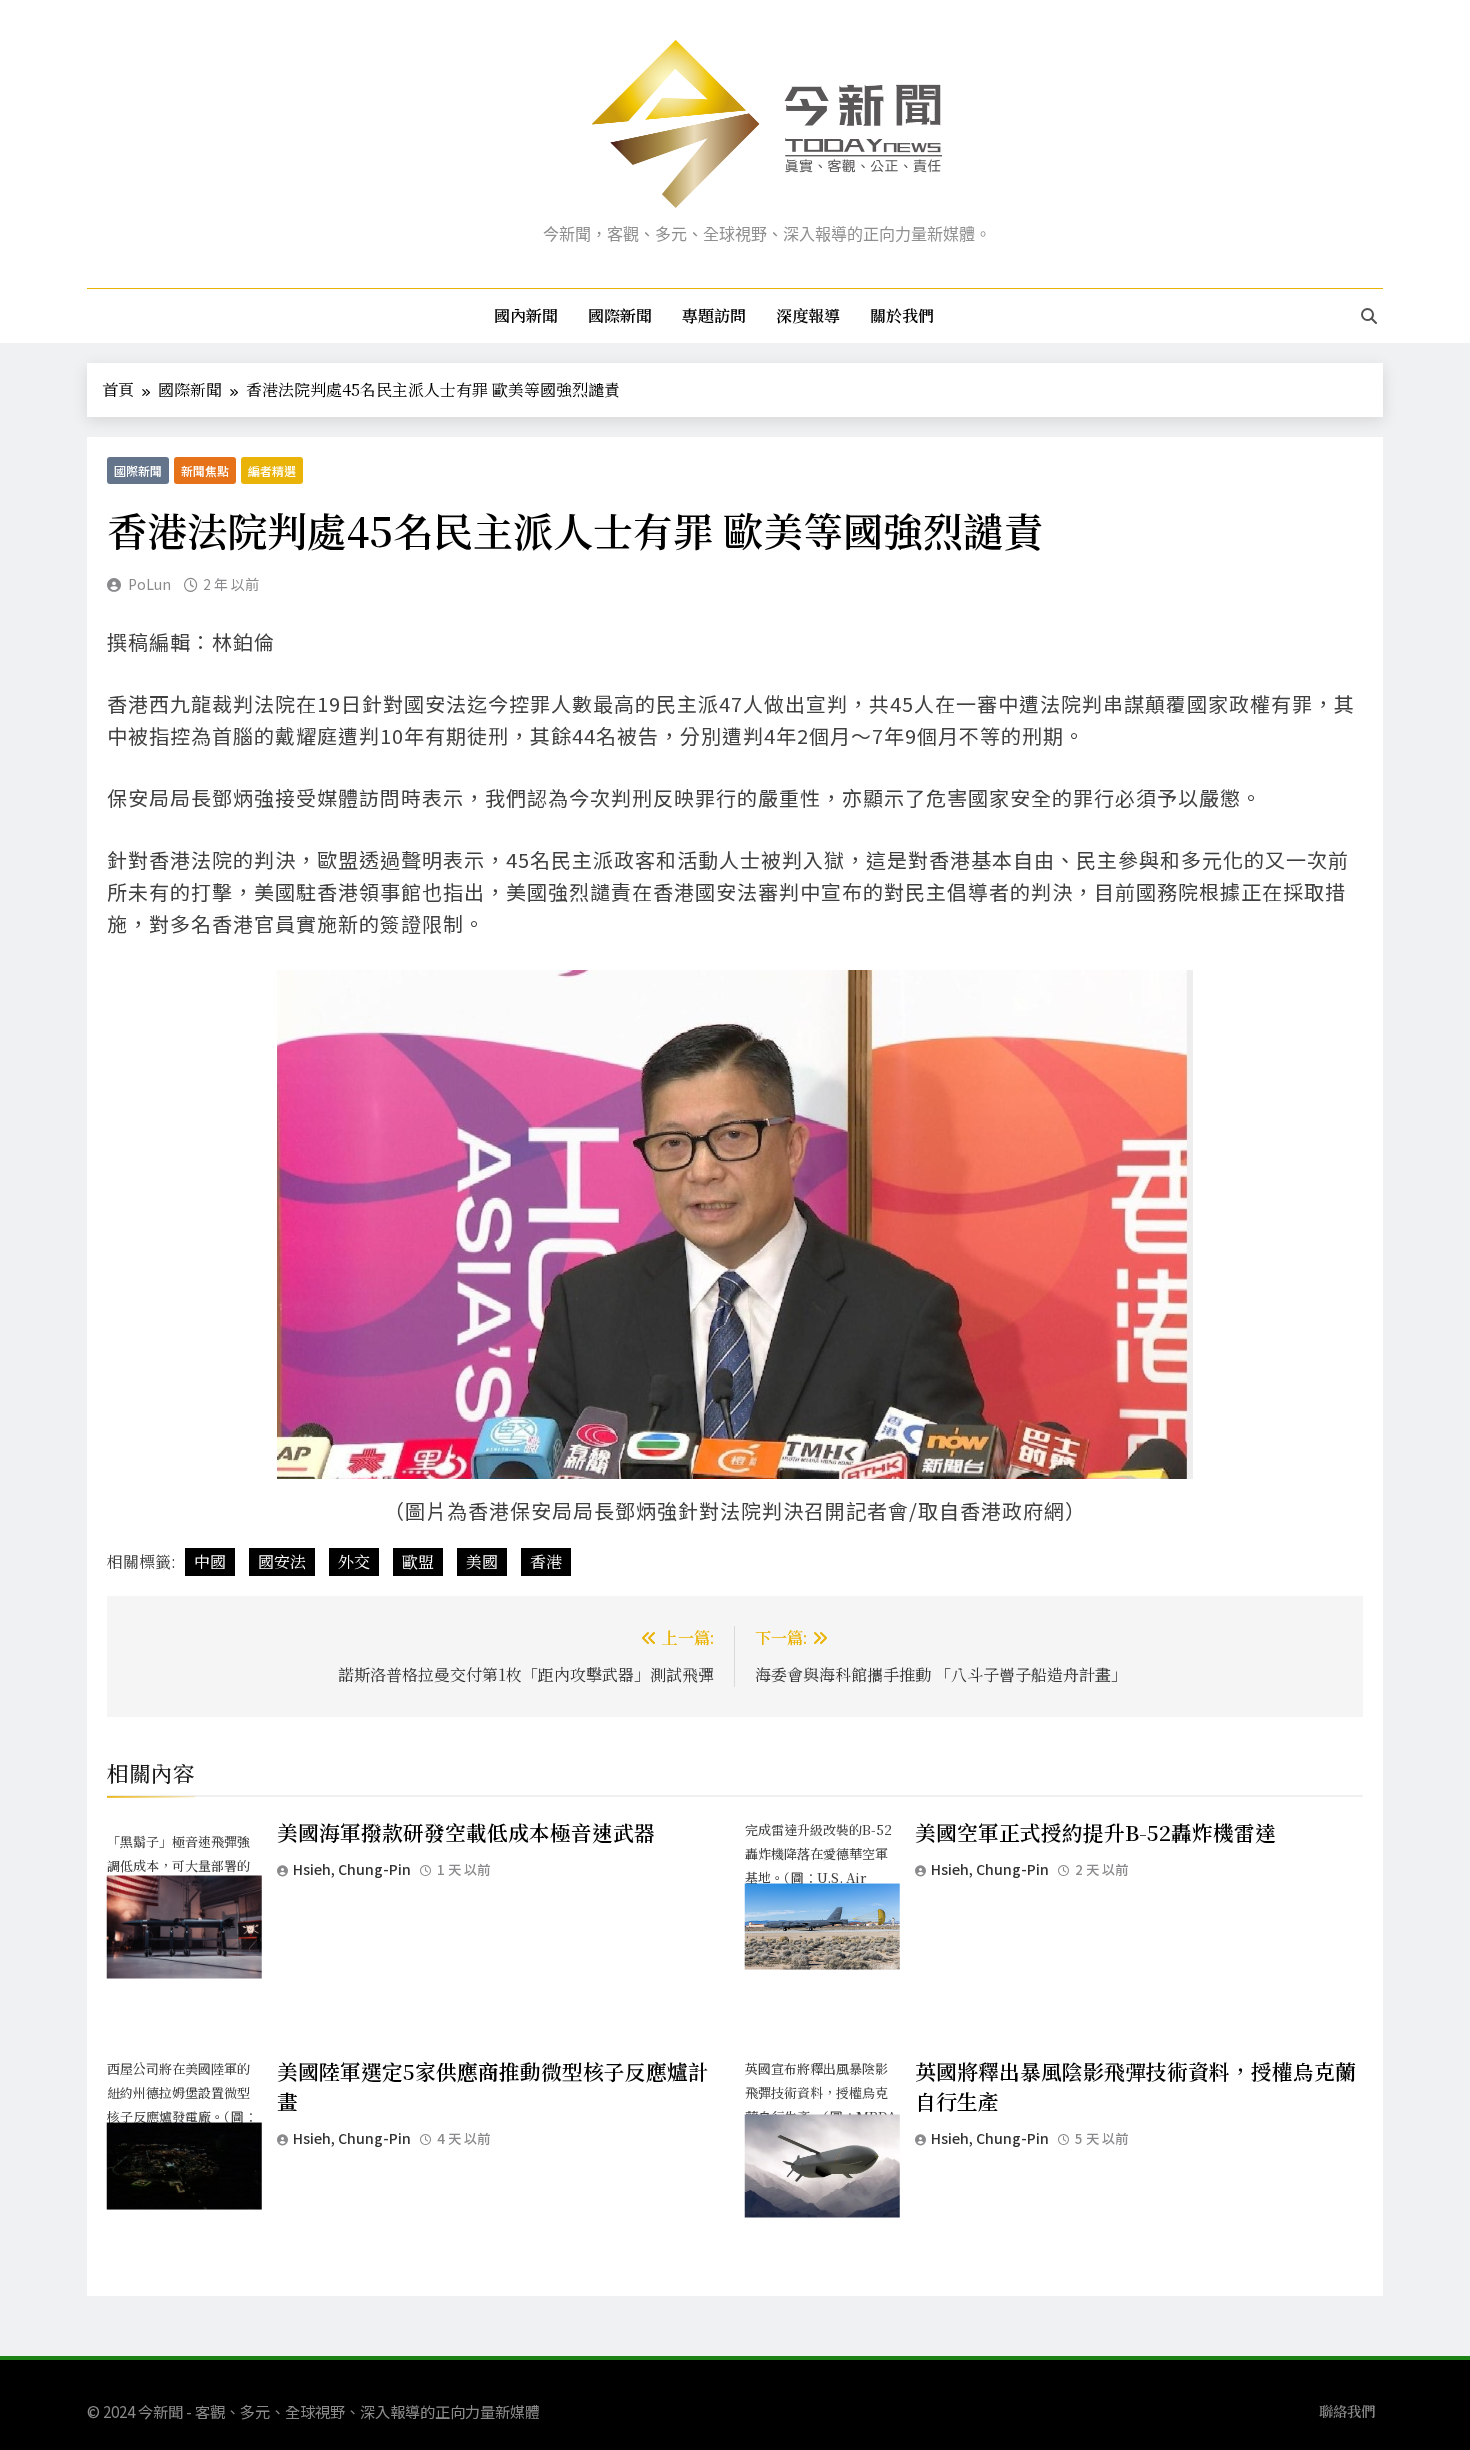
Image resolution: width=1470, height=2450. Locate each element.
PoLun (149, 584)
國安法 (282, 1561)
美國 (482, 1561)
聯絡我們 (1347, 2410)
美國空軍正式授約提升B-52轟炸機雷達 (1095, 1832)
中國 (210, 1561)
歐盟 (418, 1561)
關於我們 (902, 315)
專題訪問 (714, 315)
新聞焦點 (205, 470)
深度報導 (808, 315)
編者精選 (272, 470)
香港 (546, 1561)
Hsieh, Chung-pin (352, 1869)
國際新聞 (620, 315)
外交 (354, 1561)
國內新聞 (526, 315)
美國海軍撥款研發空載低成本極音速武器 (466, 1832)
